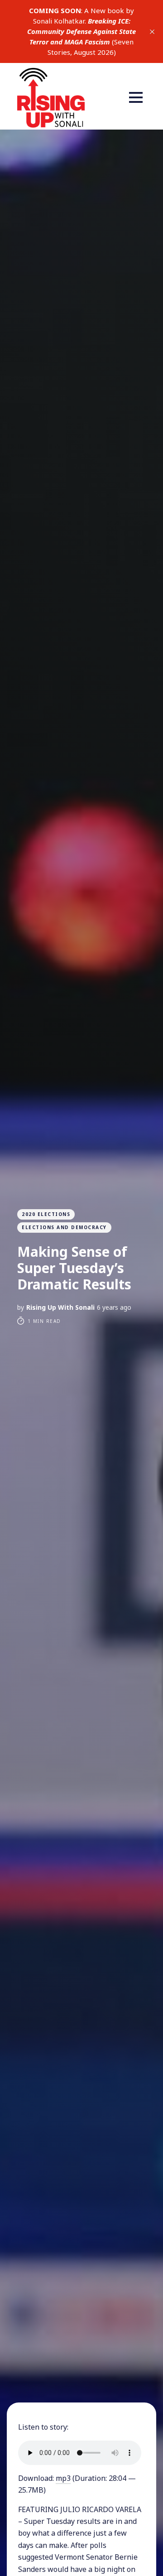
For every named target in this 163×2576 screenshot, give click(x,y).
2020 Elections (46, 1214)
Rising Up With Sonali (60, 1307)
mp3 (63, 2478)
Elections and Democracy (64, 1227)
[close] (152, 32)
